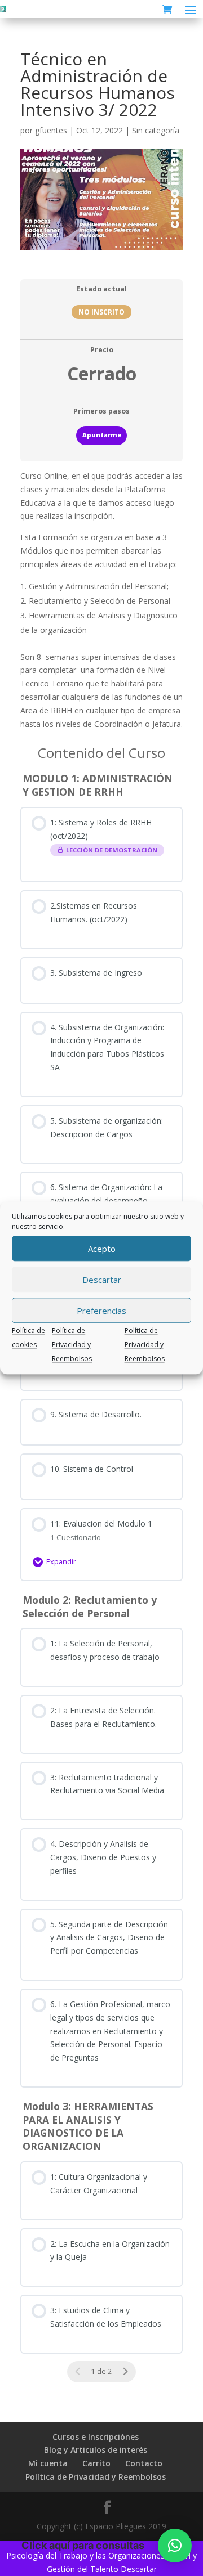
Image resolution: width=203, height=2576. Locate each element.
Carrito (96, 2463)
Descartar (102, 1280)
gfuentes (51, 130)
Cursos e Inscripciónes (96, 2437)
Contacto (144, 2463)
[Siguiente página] (125, 2372)
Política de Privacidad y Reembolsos (72, 1345)
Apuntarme (102, 435)
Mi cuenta (48, 2463)
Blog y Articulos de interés (96, 2450)
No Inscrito (101, 312)
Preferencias (101, 1311)
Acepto (102, 1249)
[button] (175, 2546)
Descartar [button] (139, 2569)
